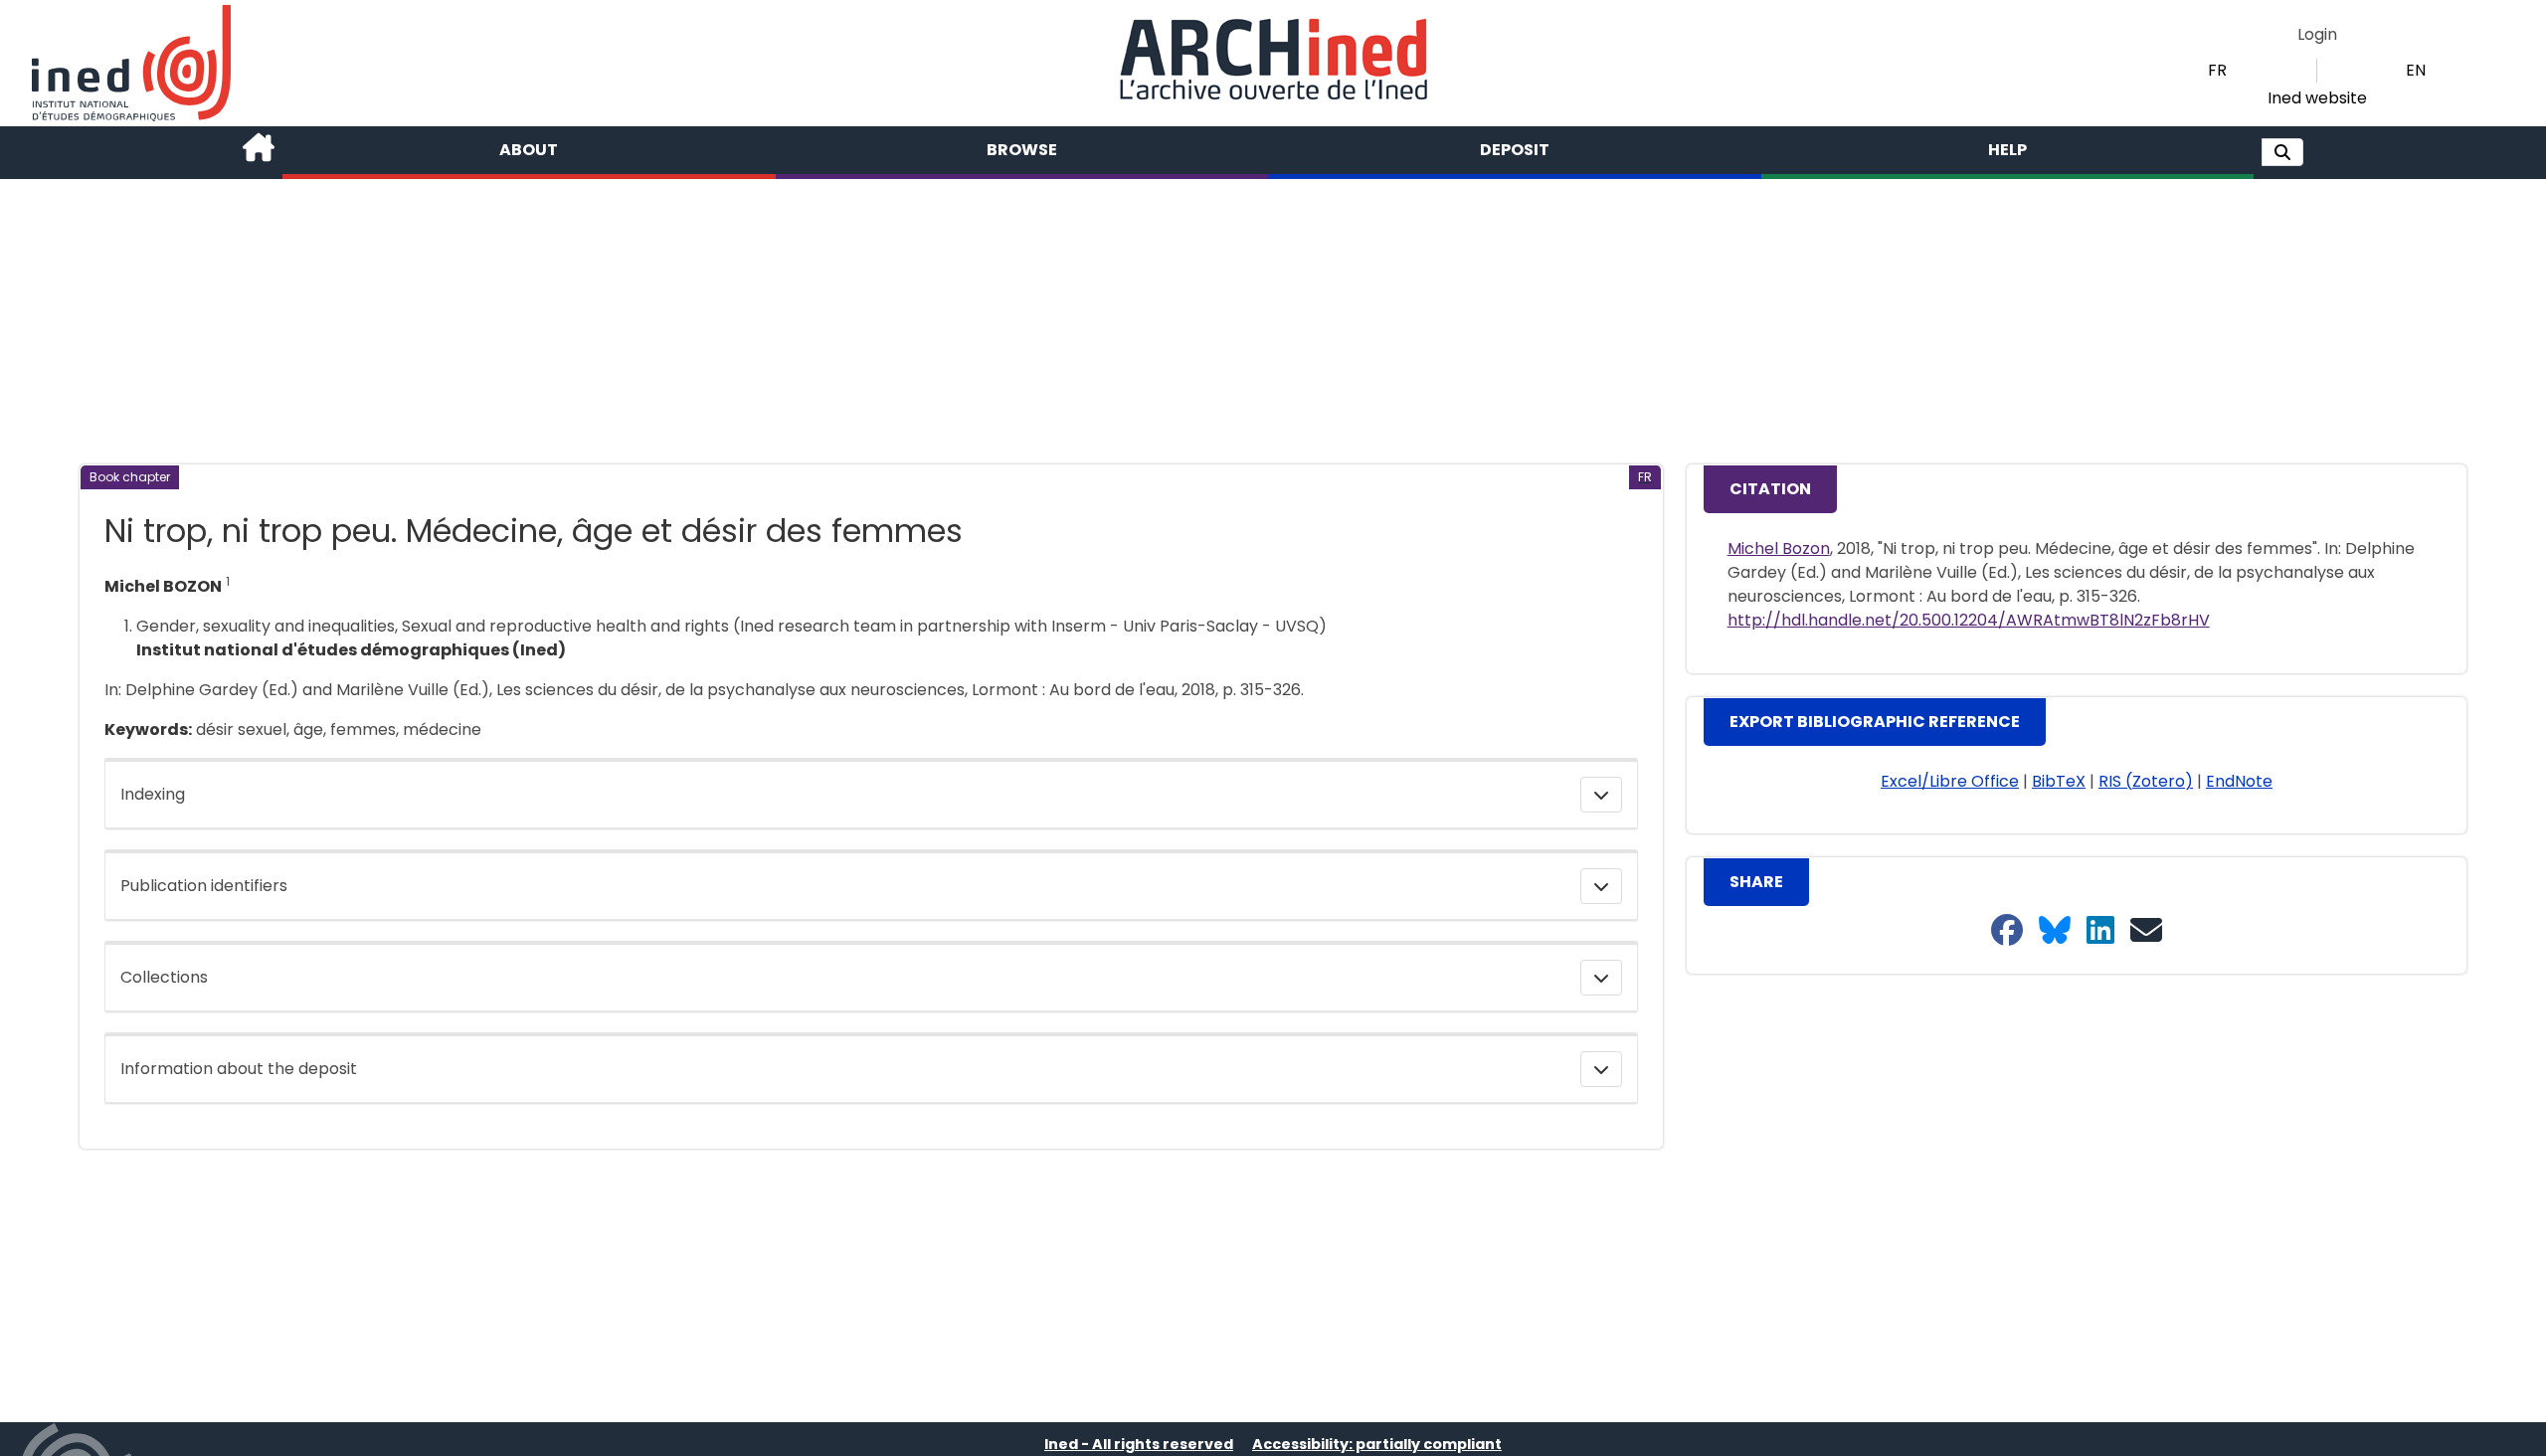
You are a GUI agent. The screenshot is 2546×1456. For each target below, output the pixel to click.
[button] (2282, 152)
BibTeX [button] (2059, 781)
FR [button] (2217, 70)
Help (2007, 150)
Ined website (2317, 98)
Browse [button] (1022, 150)
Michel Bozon (1779, 548)
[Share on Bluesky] (2055, 931)
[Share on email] (2146, 931)
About (529, 150)
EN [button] (2416, 70)
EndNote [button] (2239, 781)
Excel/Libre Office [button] (1950, 781)
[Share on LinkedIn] (2100, 931)
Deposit (1515, 150)
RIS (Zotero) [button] (2146, 781)
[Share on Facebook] (2007, 931)
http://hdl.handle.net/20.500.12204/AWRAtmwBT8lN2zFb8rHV (1969, 620)
